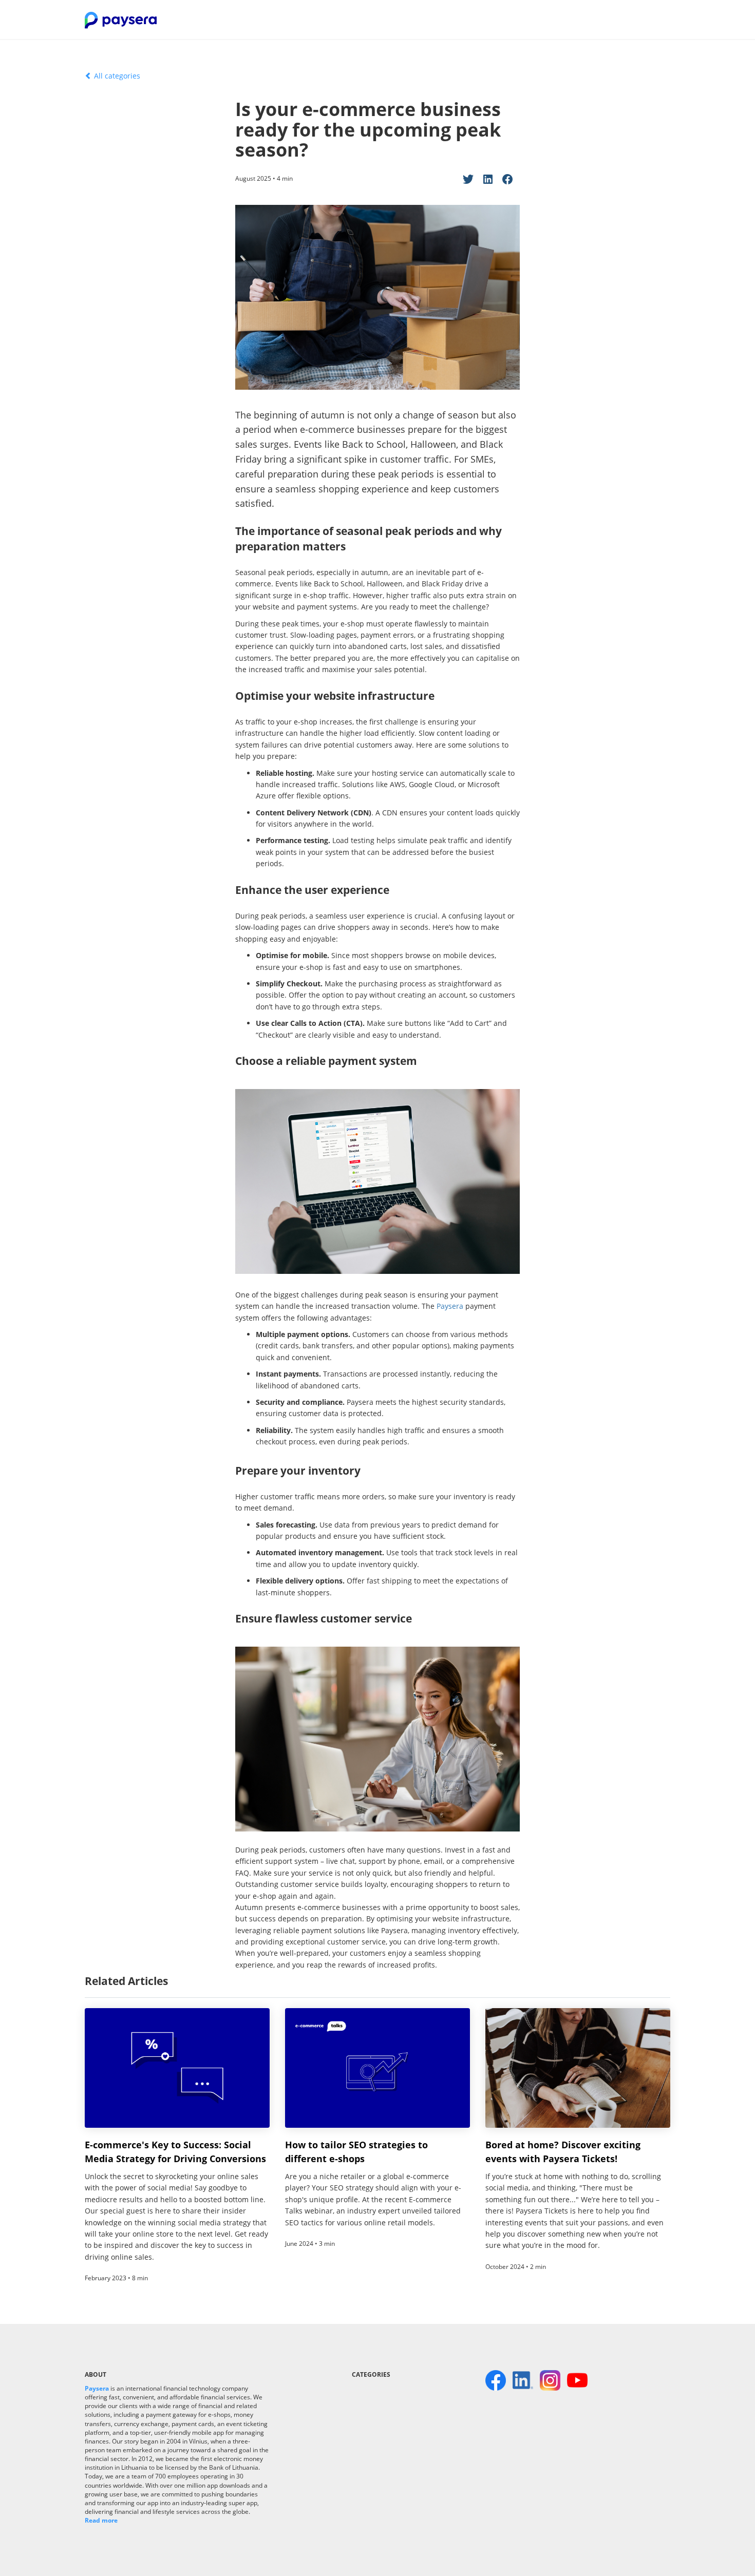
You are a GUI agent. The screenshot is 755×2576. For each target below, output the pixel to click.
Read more (101, 2520)
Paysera (450, 1306)
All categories (116, 76)
